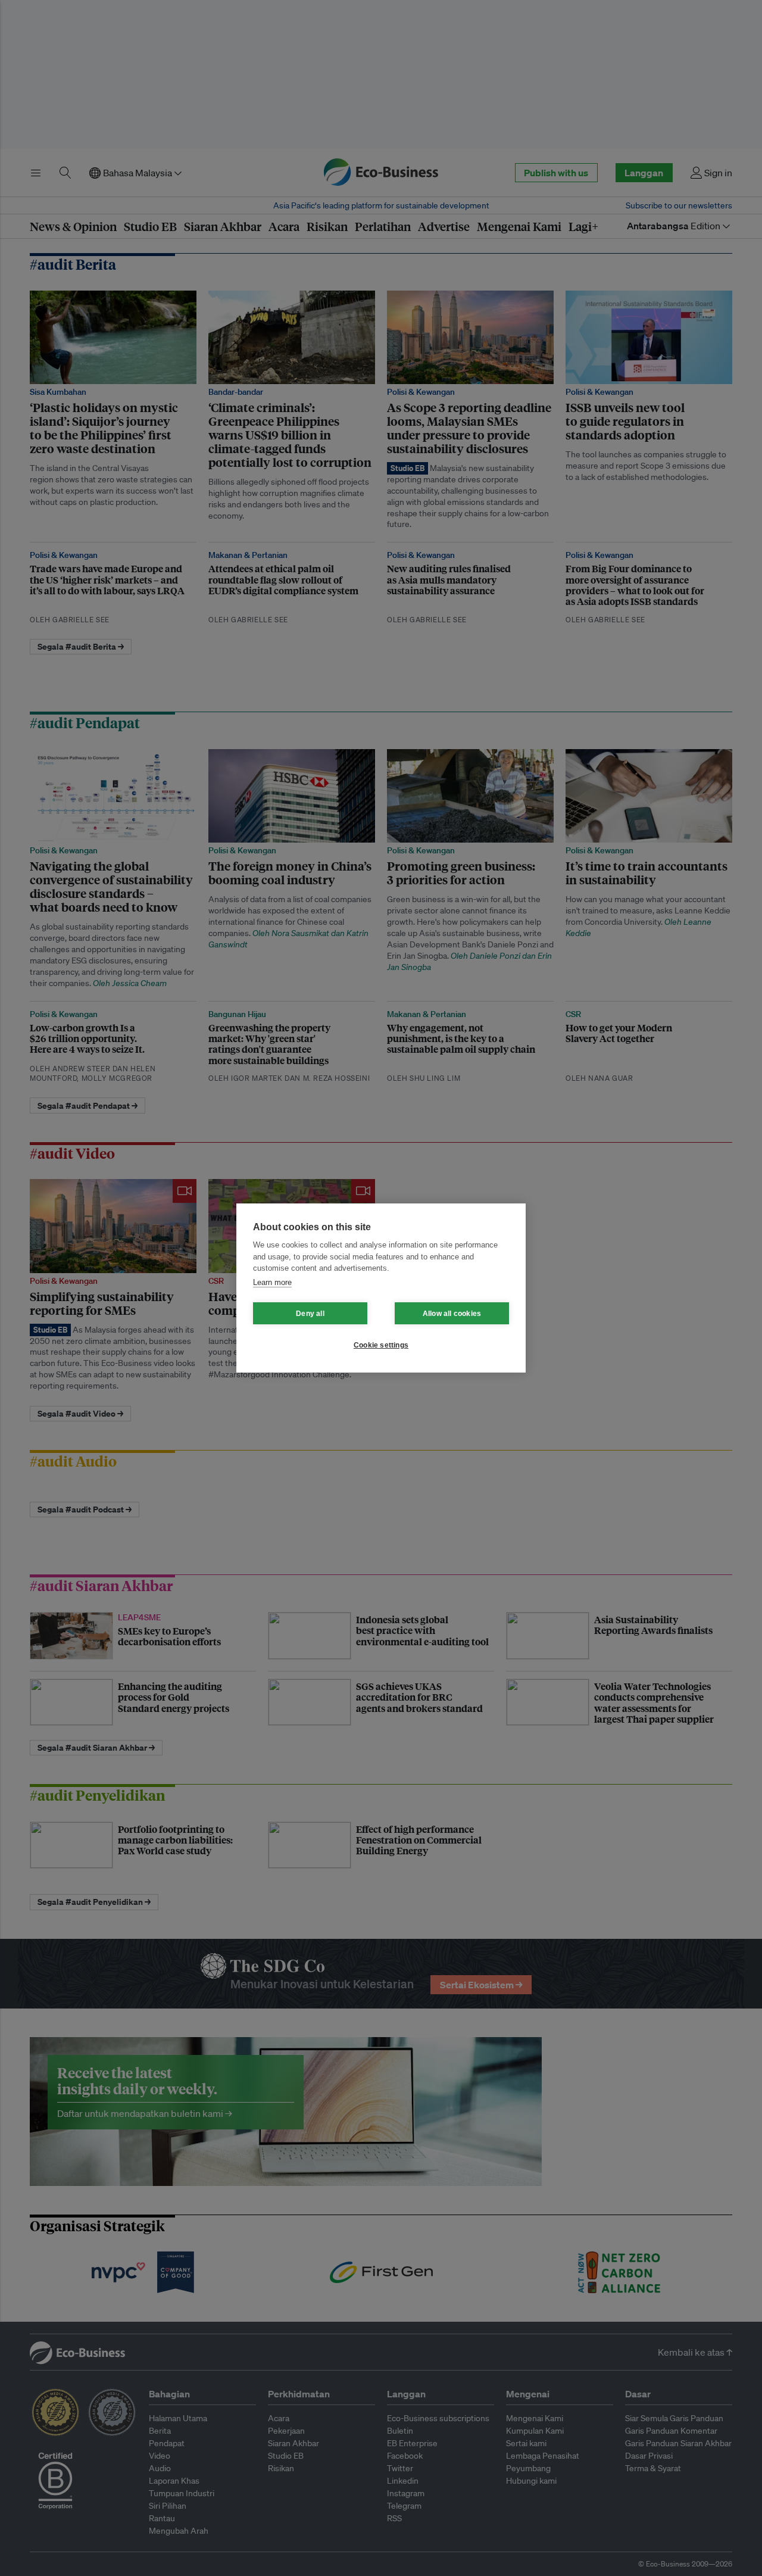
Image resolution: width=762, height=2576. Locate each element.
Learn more (272, 1282)
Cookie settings (381, 1345)
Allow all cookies (452, 1314)
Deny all (310, 1314)
